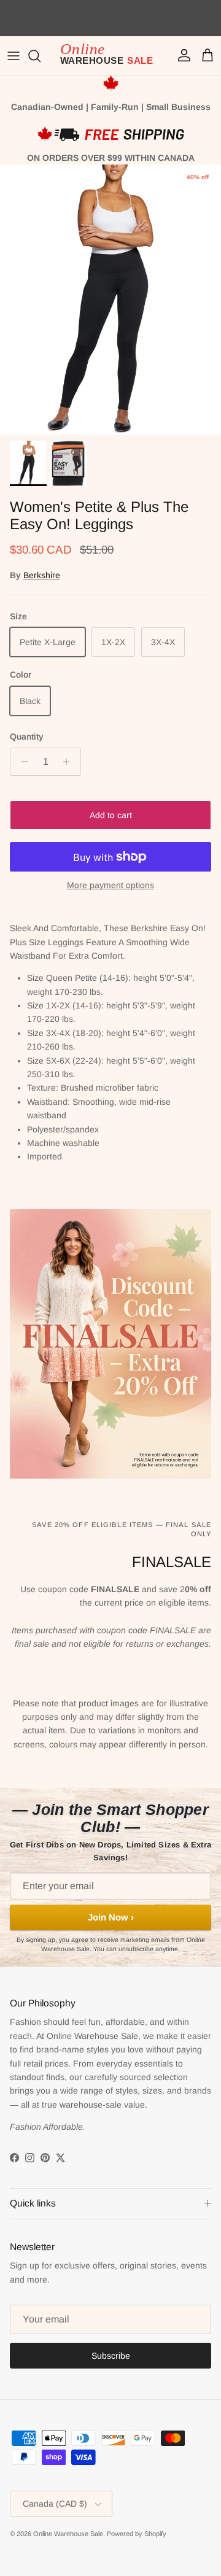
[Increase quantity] (70, 762)
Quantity (27, 737)
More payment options (110, 885)
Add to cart (111, 815)
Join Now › (111, 1917)
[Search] (41, 56)
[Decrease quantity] (21, 762)
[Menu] (14, 56)
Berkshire (42, 575)
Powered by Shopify (137, 2534)
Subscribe (111, 2356)
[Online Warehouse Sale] (110, 56)
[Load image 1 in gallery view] (110, 300)
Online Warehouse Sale (68, 2534)
